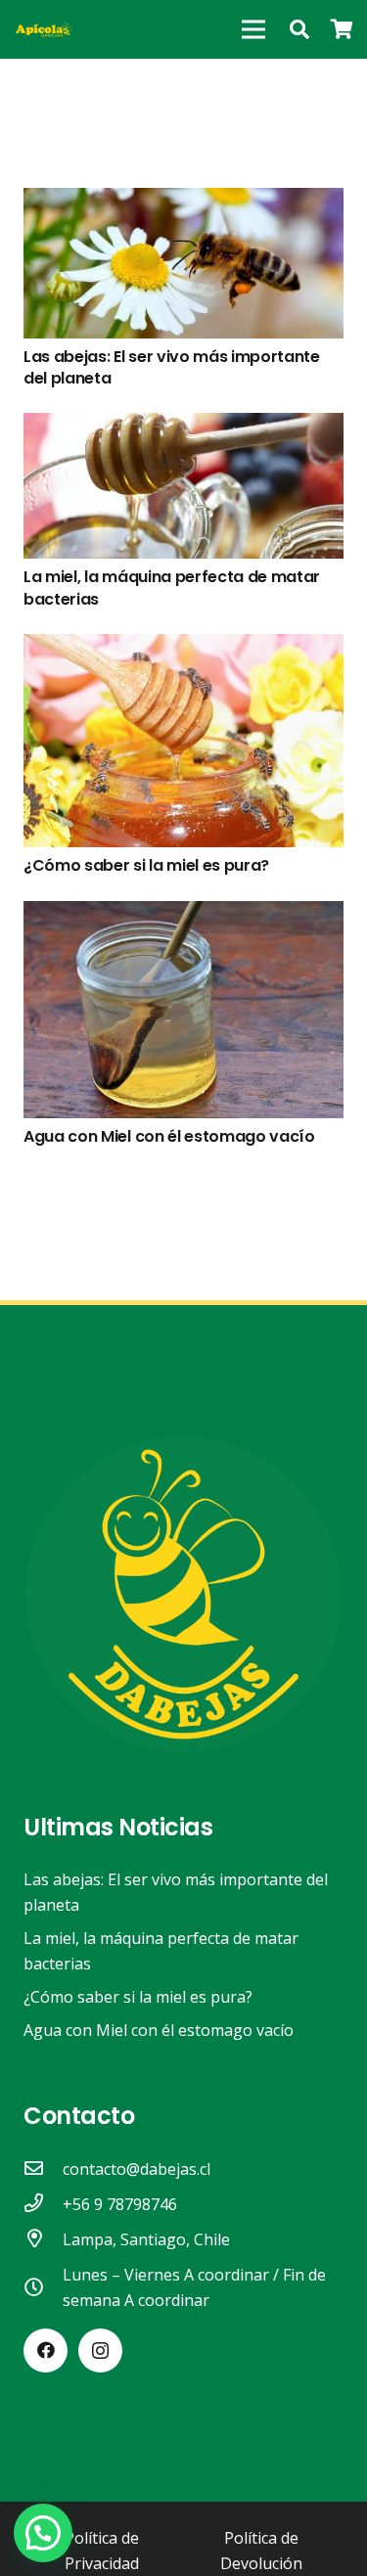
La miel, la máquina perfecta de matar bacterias (172, 588)
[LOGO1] (44, 29)
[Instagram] (100, 2350)
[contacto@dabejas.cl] (43, 2169)
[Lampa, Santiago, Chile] (43, 2239)
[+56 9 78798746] (43, 2204)
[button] (299, 29)
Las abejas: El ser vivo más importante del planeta (172, 367)
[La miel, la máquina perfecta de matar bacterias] (183, 426)
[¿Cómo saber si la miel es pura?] (183, 647)
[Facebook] (46, 2350)
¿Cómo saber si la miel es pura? (146, 865)
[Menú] (253, 29)
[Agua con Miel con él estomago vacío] (183, 914)
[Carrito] (343, 29)
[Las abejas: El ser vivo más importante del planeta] (183, 201)
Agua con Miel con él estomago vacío (169, 1136)
